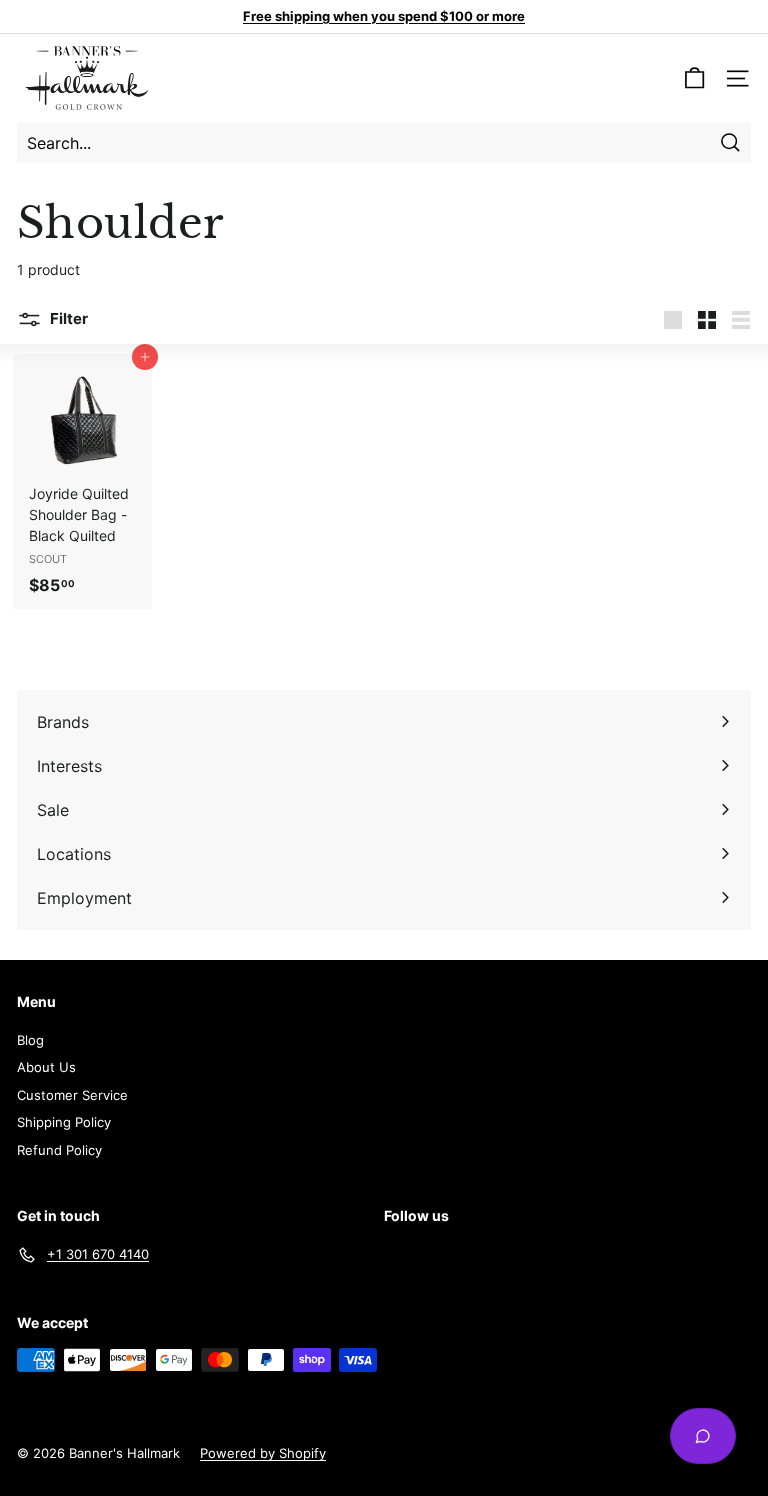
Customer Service (72, 1095)
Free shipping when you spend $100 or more (384, 16)
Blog (30, 1040)
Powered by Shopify (263, 1453)
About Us (46, 1067)
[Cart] (694, 78)
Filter (67, 318)
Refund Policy (59, 1150)
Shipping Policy (64, 1122)
